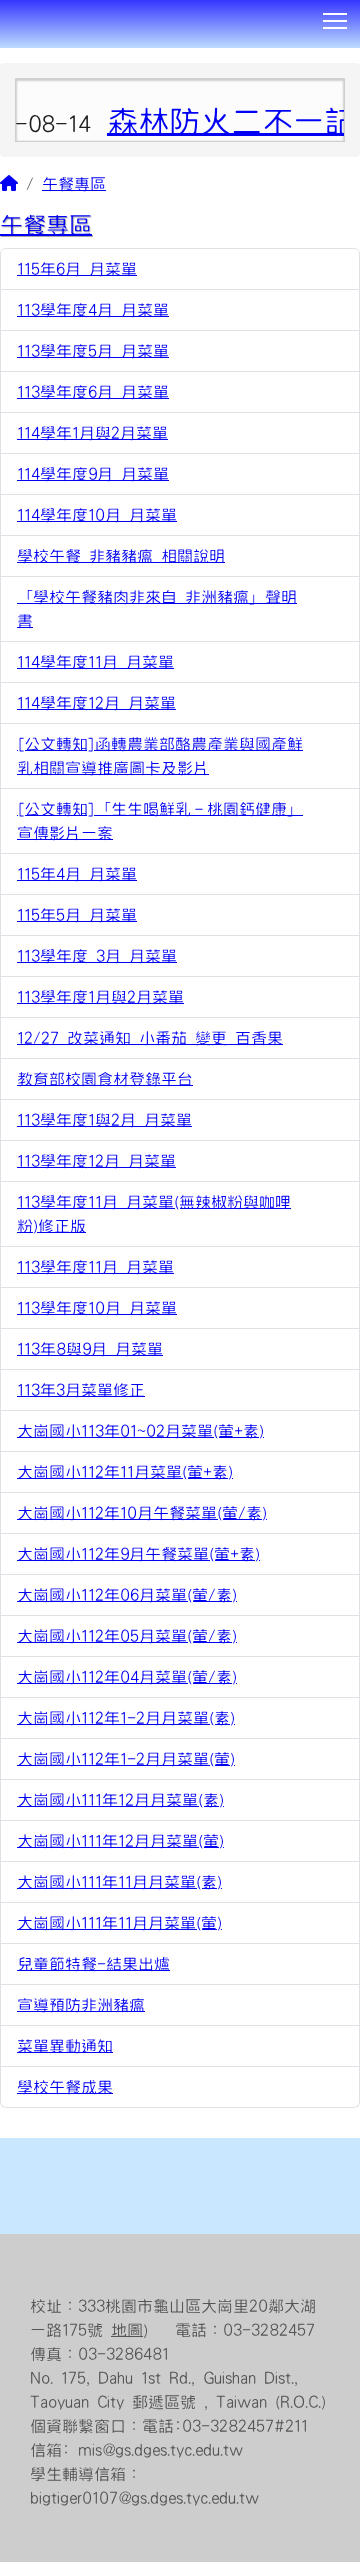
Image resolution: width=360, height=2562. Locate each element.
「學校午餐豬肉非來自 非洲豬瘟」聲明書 (157, 609)
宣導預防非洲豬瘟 (81, 2005)
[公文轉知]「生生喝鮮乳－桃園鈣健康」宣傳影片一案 (160, 821)
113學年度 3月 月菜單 (97, 956)
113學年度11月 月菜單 (95, 1267)
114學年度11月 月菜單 (95, 662)
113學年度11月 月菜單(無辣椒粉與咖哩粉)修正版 (154, 1214)
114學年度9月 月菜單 (93, 474)
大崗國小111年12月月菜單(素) (120, 1800)
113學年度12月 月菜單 (96, 1161)
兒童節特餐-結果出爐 (93, 1964)
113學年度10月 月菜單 (97, 1308)
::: (7, 55)
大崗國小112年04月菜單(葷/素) (127, 1677)
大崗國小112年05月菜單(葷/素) (127, 1636)
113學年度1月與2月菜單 (100, 997)
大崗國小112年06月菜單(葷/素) (127, 1595)
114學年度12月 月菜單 (96, 703)
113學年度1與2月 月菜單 (104, 1120)
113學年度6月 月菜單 (93, 392)
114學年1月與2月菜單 (92, 433)
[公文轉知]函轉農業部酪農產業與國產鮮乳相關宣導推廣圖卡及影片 (160, 756)
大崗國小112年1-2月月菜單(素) (126, 1718)
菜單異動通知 (65, 2046)
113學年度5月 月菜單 (93, 351)
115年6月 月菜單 (77, 269)
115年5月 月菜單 (77, 915)
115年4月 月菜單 (77, 874)
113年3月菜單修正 (81, 1390)
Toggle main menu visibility (335, 19)
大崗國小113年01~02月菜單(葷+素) (140, 1431)
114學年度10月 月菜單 (97, 515)
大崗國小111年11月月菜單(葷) (119, 1923)
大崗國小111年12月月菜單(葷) (120, 1841)
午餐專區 (74, 184)
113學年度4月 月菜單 (93, 310)
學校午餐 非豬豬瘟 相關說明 (121, 556)
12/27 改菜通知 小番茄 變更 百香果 (150, 1038)
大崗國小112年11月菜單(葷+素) (125, 1472)
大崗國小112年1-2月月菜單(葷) (126, 1759)
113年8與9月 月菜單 (90, 1349)
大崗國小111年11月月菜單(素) (119, 1882)
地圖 (127, 2330)
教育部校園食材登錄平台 (105, 1079)
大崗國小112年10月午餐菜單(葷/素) (142, 1513)
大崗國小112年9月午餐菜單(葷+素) (138, 1554)
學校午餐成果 (65, 2087)
